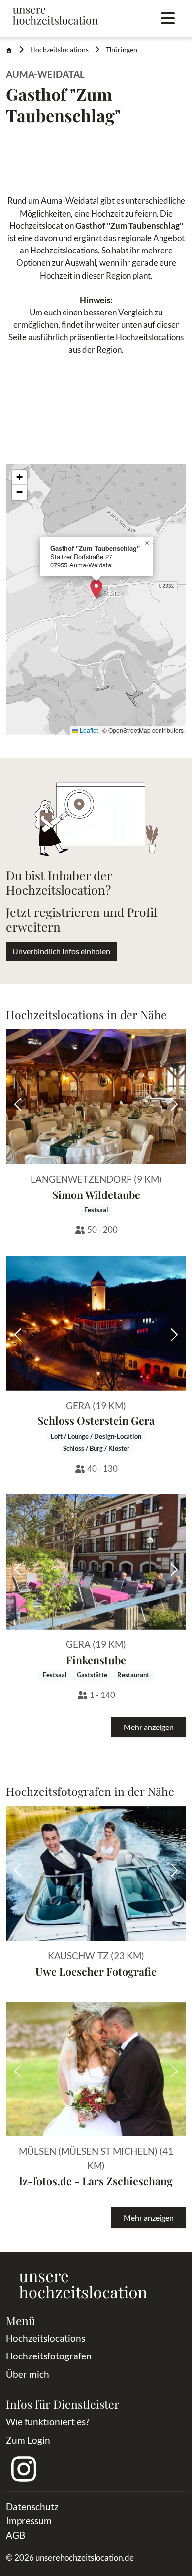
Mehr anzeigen (149, 1727)
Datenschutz (32, 2506)
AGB (16, 2535)
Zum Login (28, 2440)
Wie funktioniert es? (48, 2422)
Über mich (28, 2374)
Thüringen (122, 50)
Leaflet (88, 730)
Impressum (29, 2521)
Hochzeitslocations (59, 50)
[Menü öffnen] (168, 19)
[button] (96, 589)
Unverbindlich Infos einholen (61, 951)
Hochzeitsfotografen (49, 2356)
